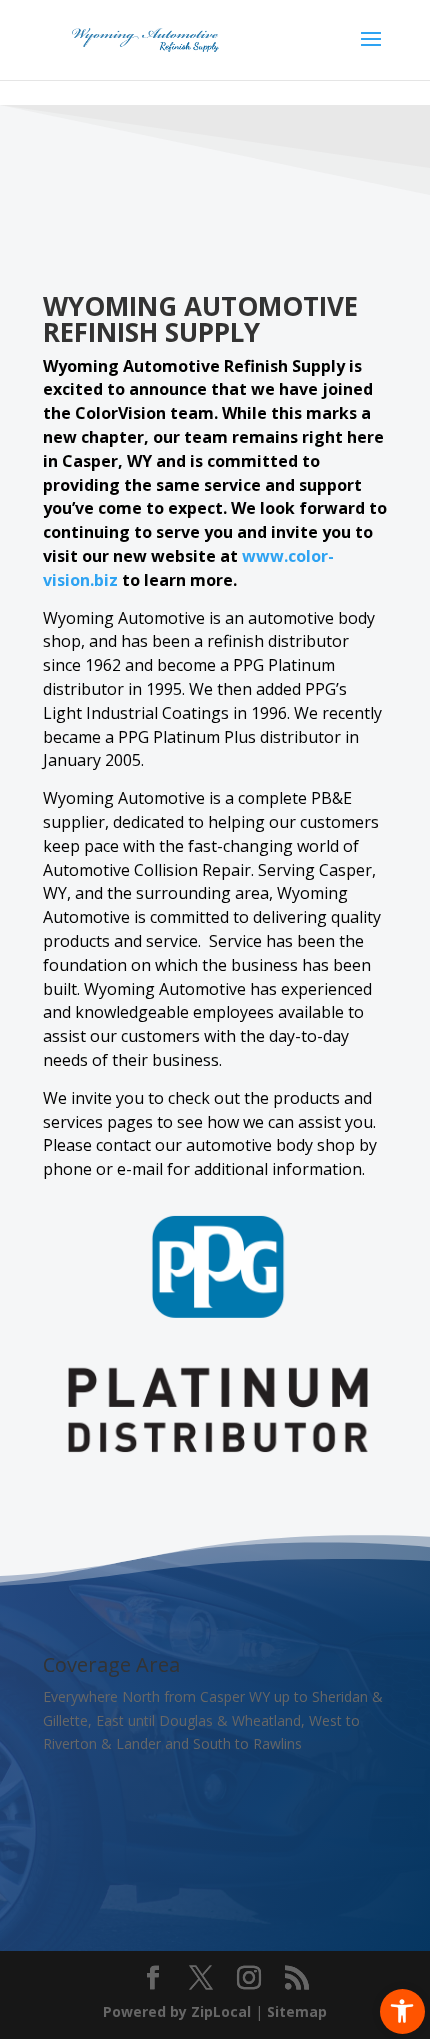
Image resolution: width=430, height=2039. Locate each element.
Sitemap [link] (297, 2011)
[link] (402, 2011)
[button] (371, 52)
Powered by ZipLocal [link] (177, 2011)
